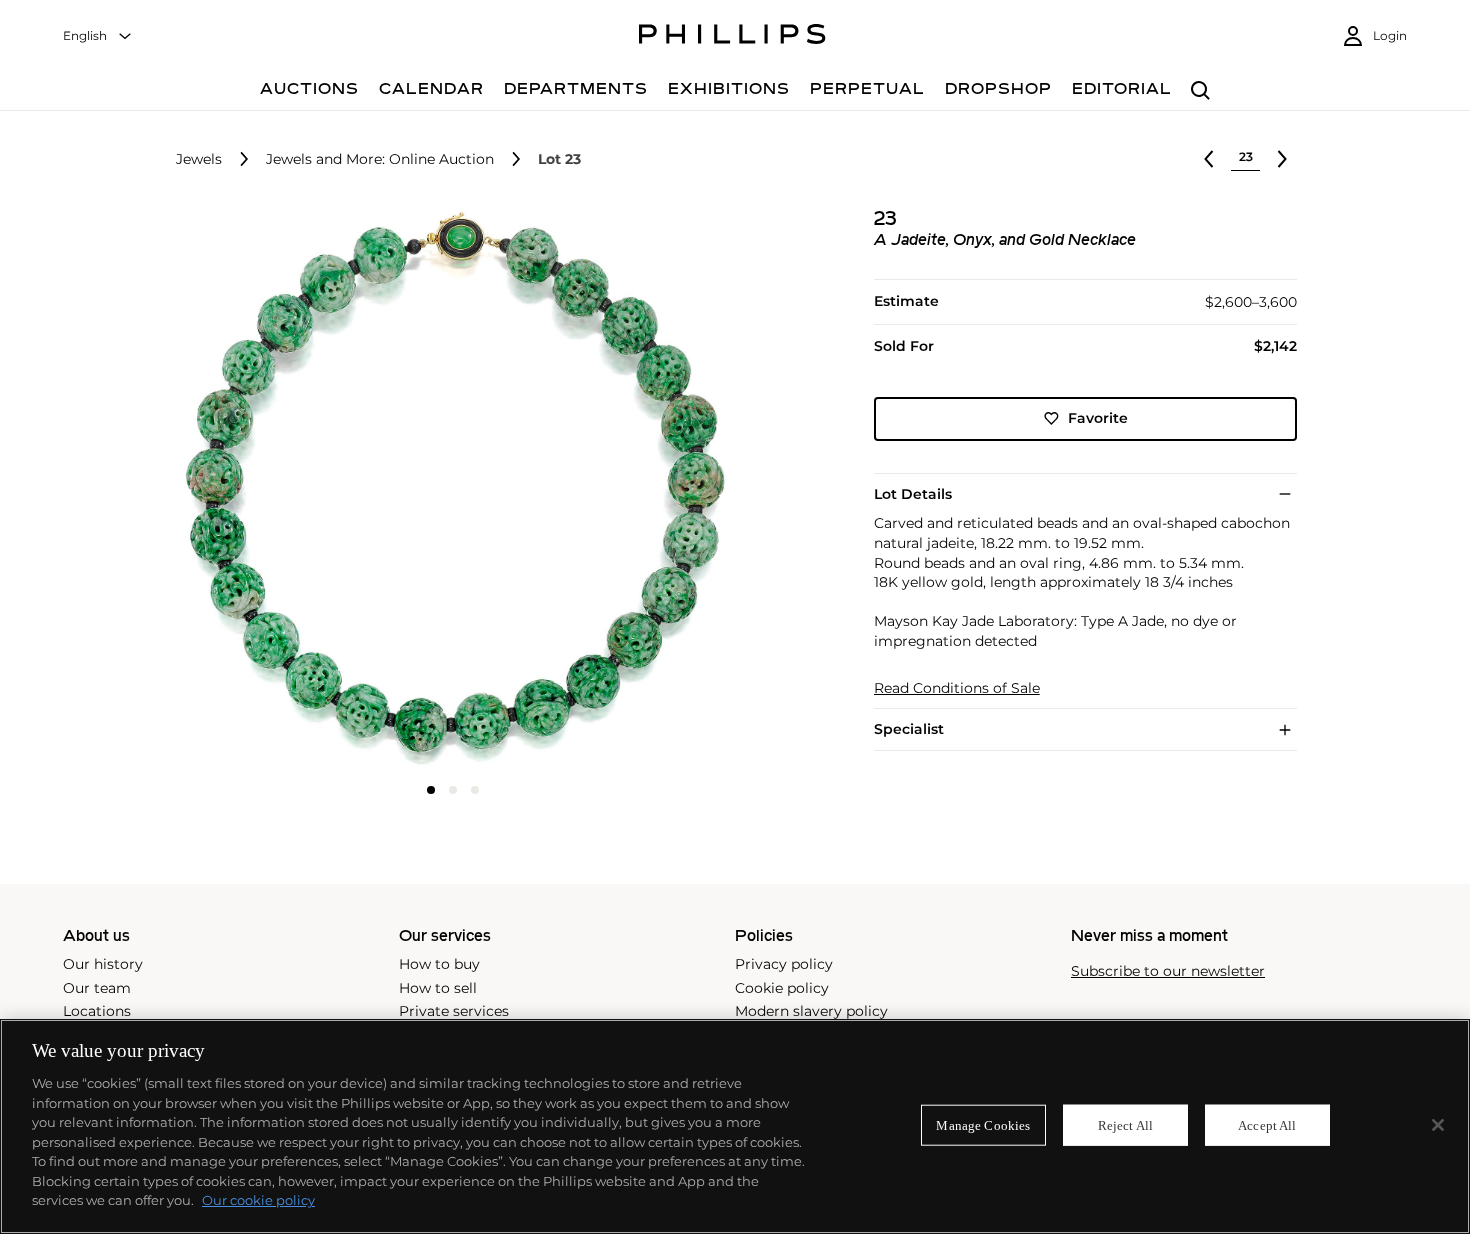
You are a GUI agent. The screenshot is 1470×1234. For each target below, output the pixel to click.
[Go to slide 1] (431, 790)
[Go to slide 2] (453, 790)
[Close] (1438, 1125)
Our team (97, 988)
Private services (454, 1011)
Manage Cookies (983, 1124)
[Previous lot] (1209, 159)
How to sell (438, 988)
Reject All (1125, 1124)
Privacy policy (784, 964)
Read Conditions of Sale (957, 688)
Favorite (1098, 418)
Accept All (1267, 1124)
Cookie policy (782, 988)
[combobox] (98, 36)
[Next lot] (1282, 159)
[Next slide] (639, 490)
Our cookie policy (258, 1200)
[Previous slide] (266, 490)
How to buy (439, 964)
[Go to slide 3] (475, 790)
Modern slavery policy (811, 1011)
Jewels (199, 159)
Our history (103, 964)
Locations (97, 1011)
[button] (447, 488)
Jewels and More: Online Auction (380, 159)
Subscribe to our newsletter (1168, 971)
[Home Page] (732, 37)
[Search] (1200, 91)
